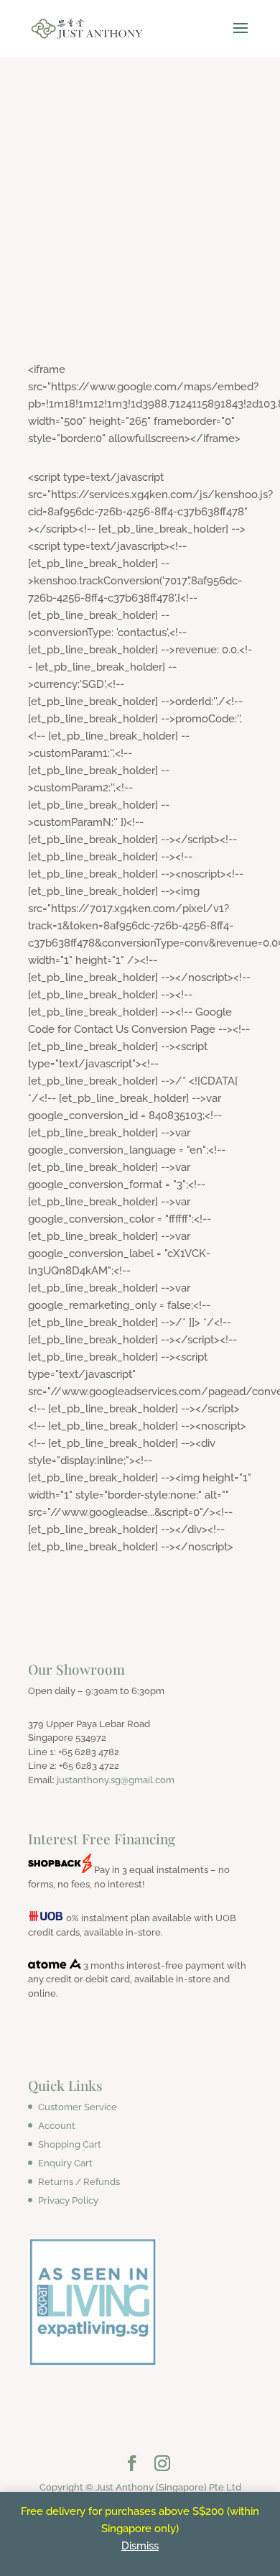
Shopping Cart (70, 2144)
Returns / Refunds (79, 2182)
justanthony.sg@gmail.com (116, 1780)
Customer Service (78, 2107)
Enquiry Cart (65, 2163)
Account (57, 2126)
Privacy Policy (68, 2200)
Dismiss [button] (140, 2546)
